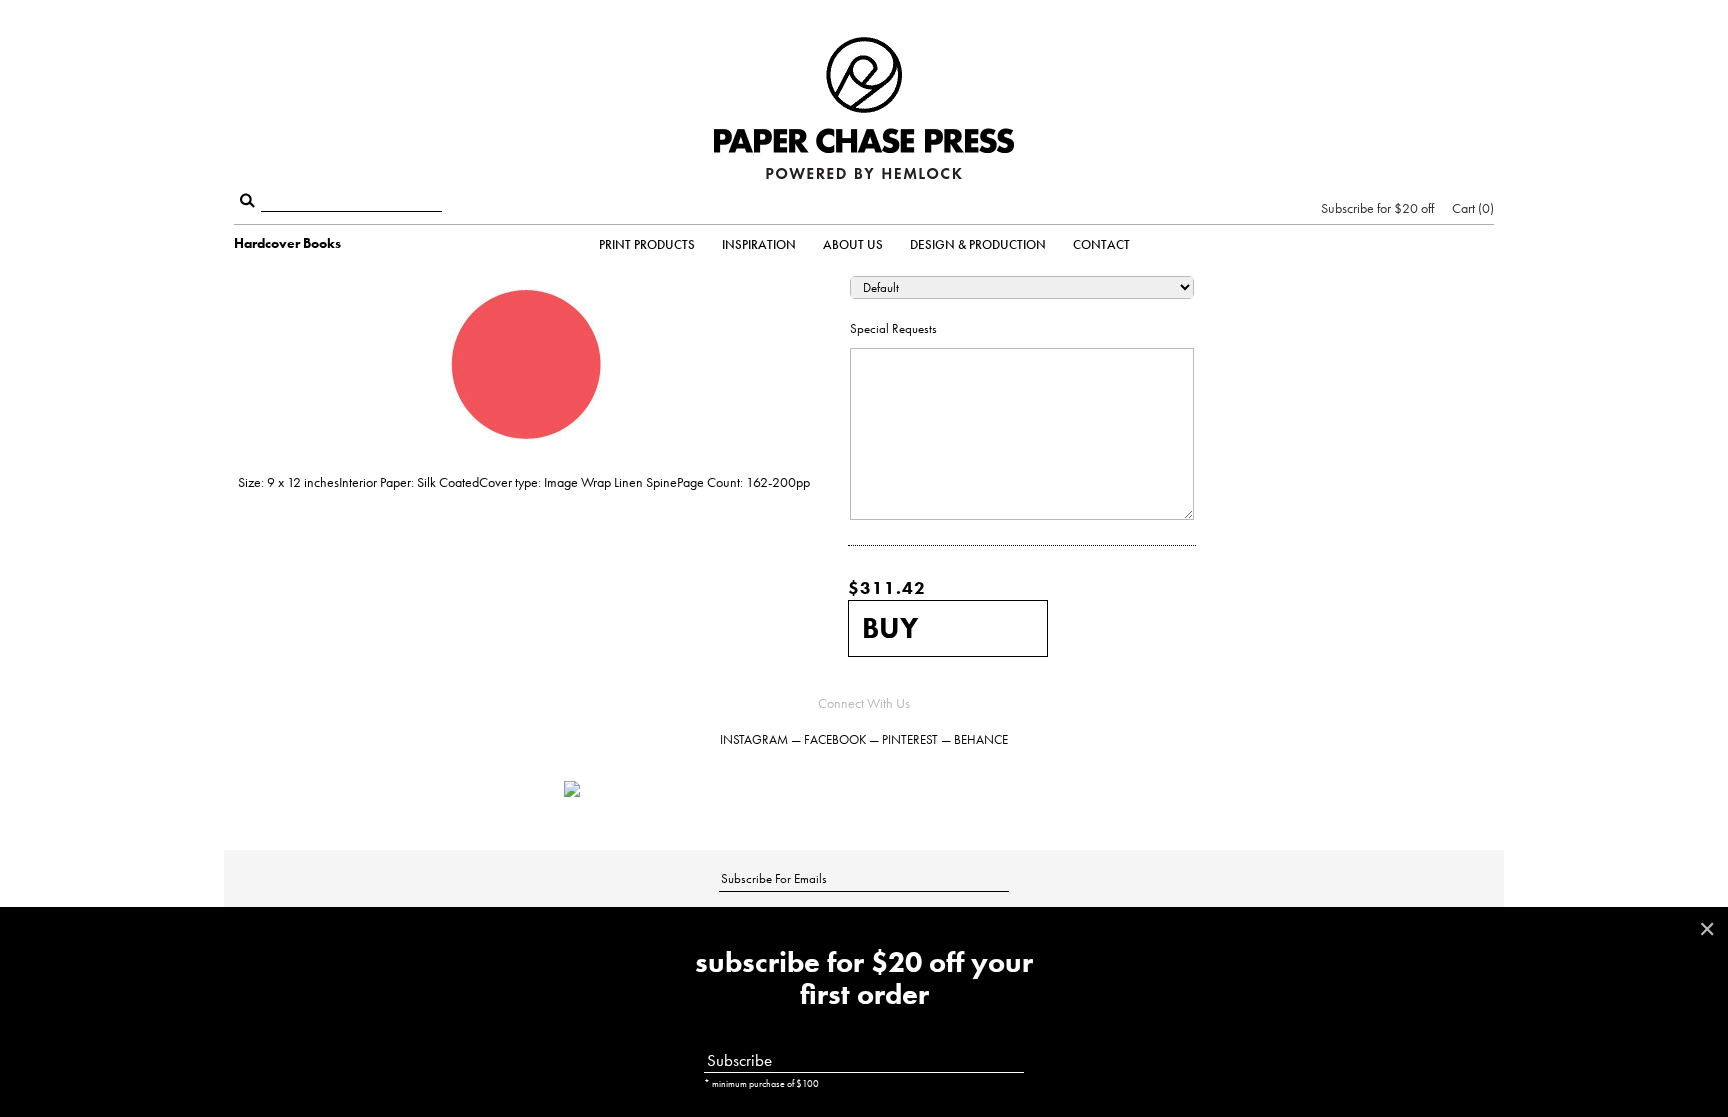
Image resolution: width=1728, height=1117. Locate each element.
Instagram (754, 739)
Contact (1101, 244)
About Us (853, 244)
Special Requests (893, 328)
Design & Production (978, 244)
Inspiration (759, 244)
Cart (1471, 208)
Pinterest (910, 739)
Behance (981, 739)
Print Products (647, 244)
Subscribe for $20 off (1377, 208)
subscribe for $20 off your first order (864, 979)
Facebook (835, 739)
